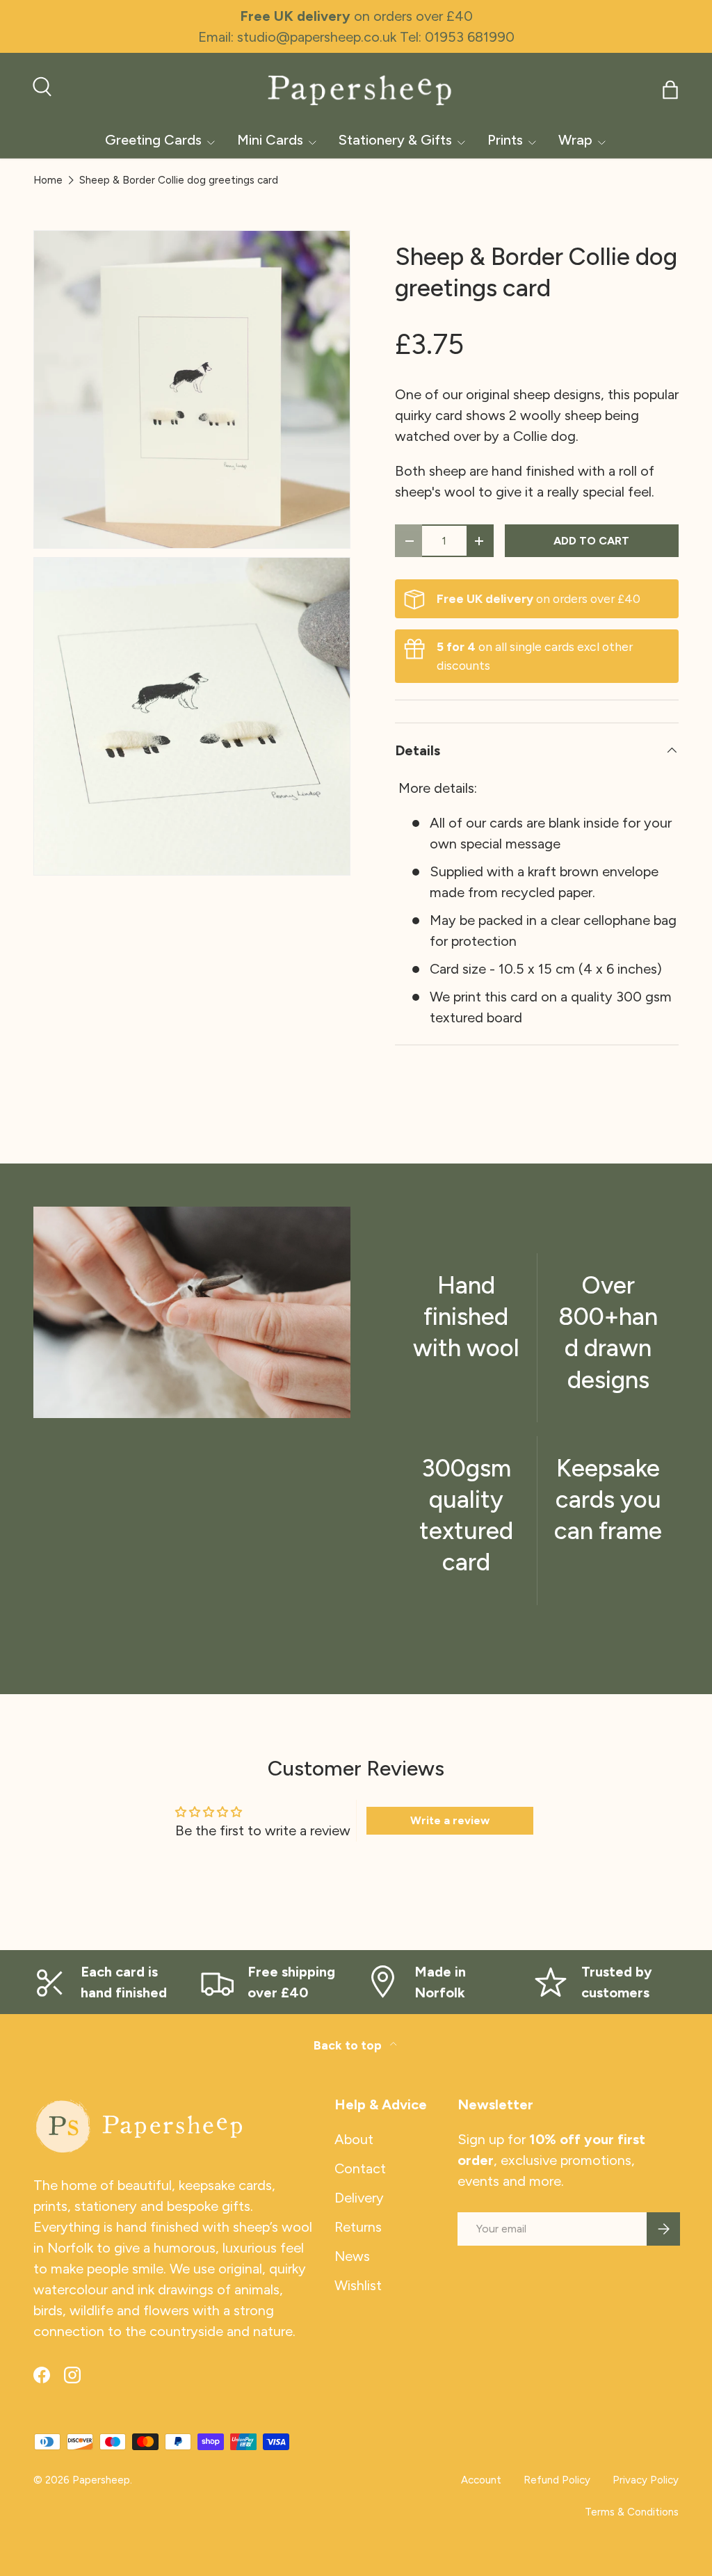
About (354, 2139)
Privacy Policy (646, 2480)
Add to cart (591, 541)
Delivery (359, 2198)
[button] (670, 90)
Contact (360, 2168)
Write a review (450, 1820)
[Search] (40, 85)
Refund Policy (557, 2480)
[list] (196, 557)
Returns (358, 2227)
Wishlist (358, 2285)
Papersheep (101, 2480)
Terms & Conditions (632, 2512)
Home (48, 180)
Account (481, 2480)
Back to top (349, 2045)
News (352, 2256)
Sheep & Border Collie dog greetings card (179, 180)
